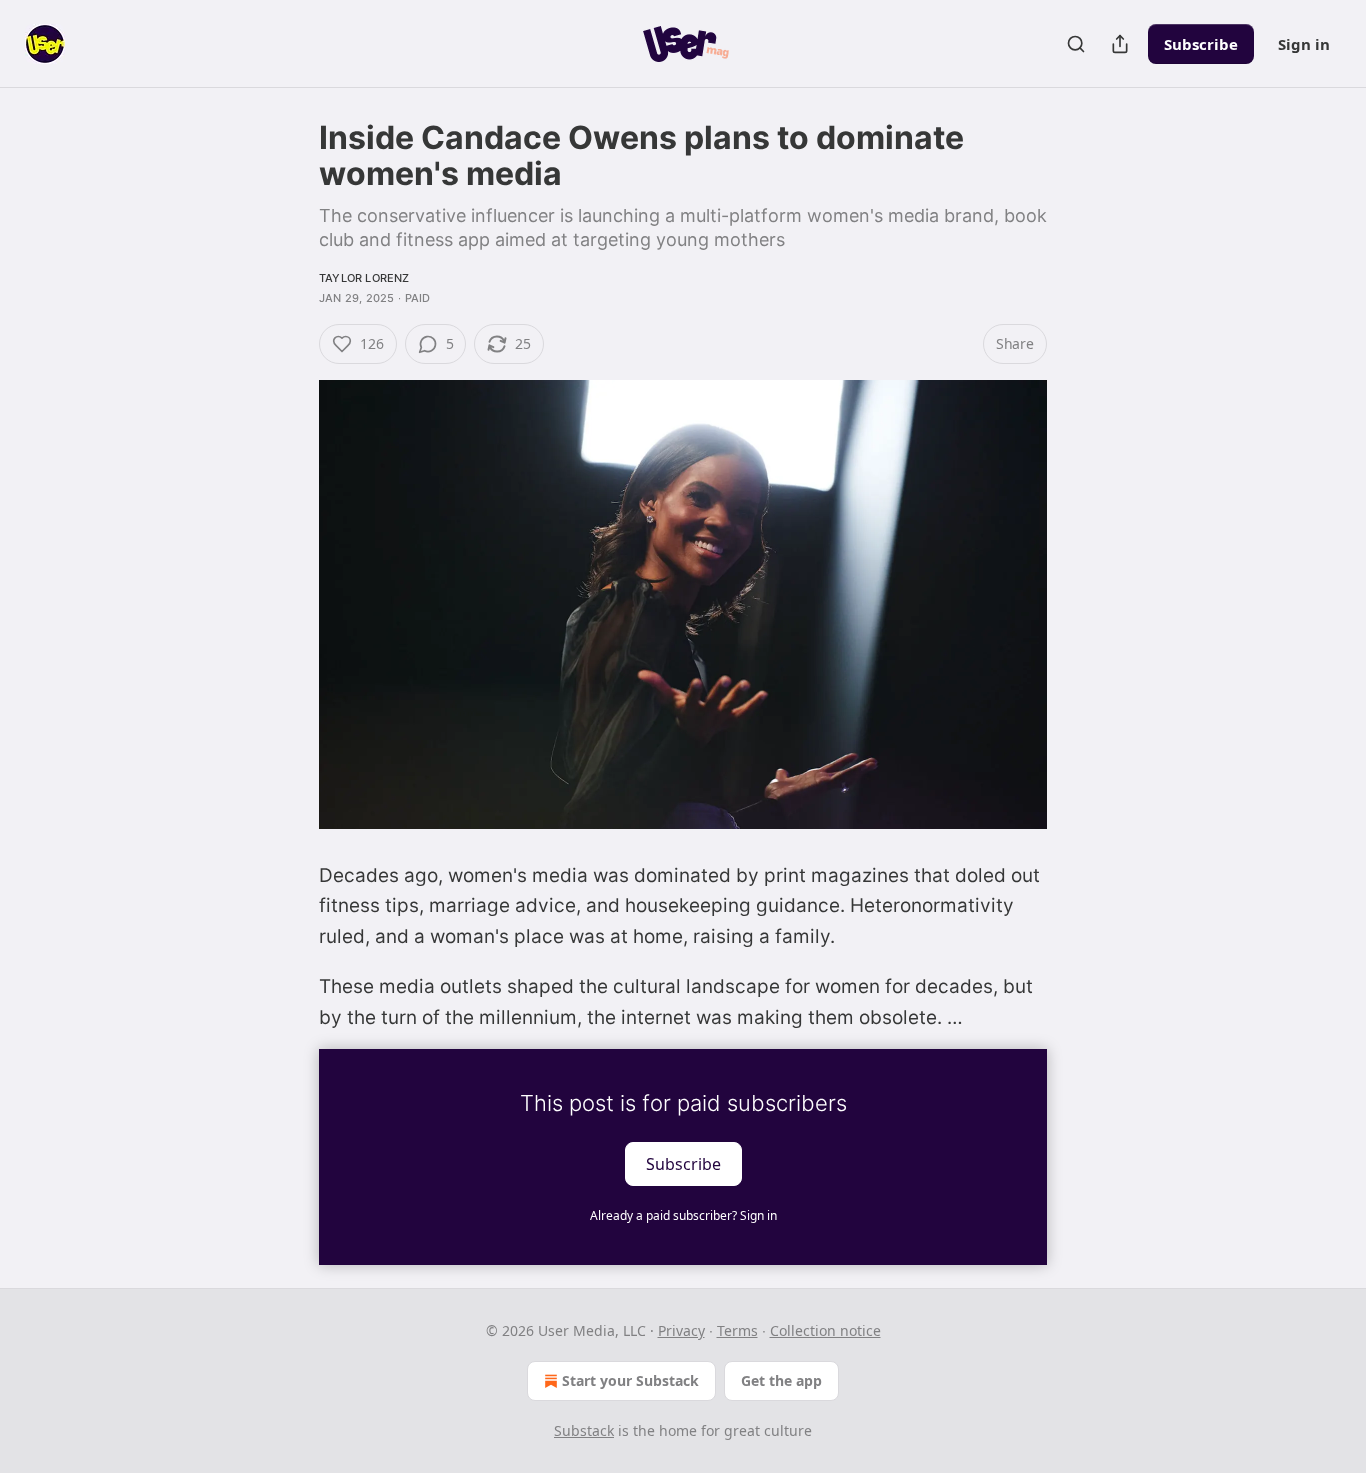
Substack (584, 1430)
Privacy (681, 1330)
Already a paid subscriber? (683, 1215)
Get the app (781, 1380)
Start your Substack (630, 1380)
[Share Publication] (1120, 44)
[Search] (1076, 44)
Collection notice (825, 1330)
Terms (737, 1330)
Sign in (1304, 44)
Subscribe (1201, 44)
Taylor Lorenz (364, 278)
